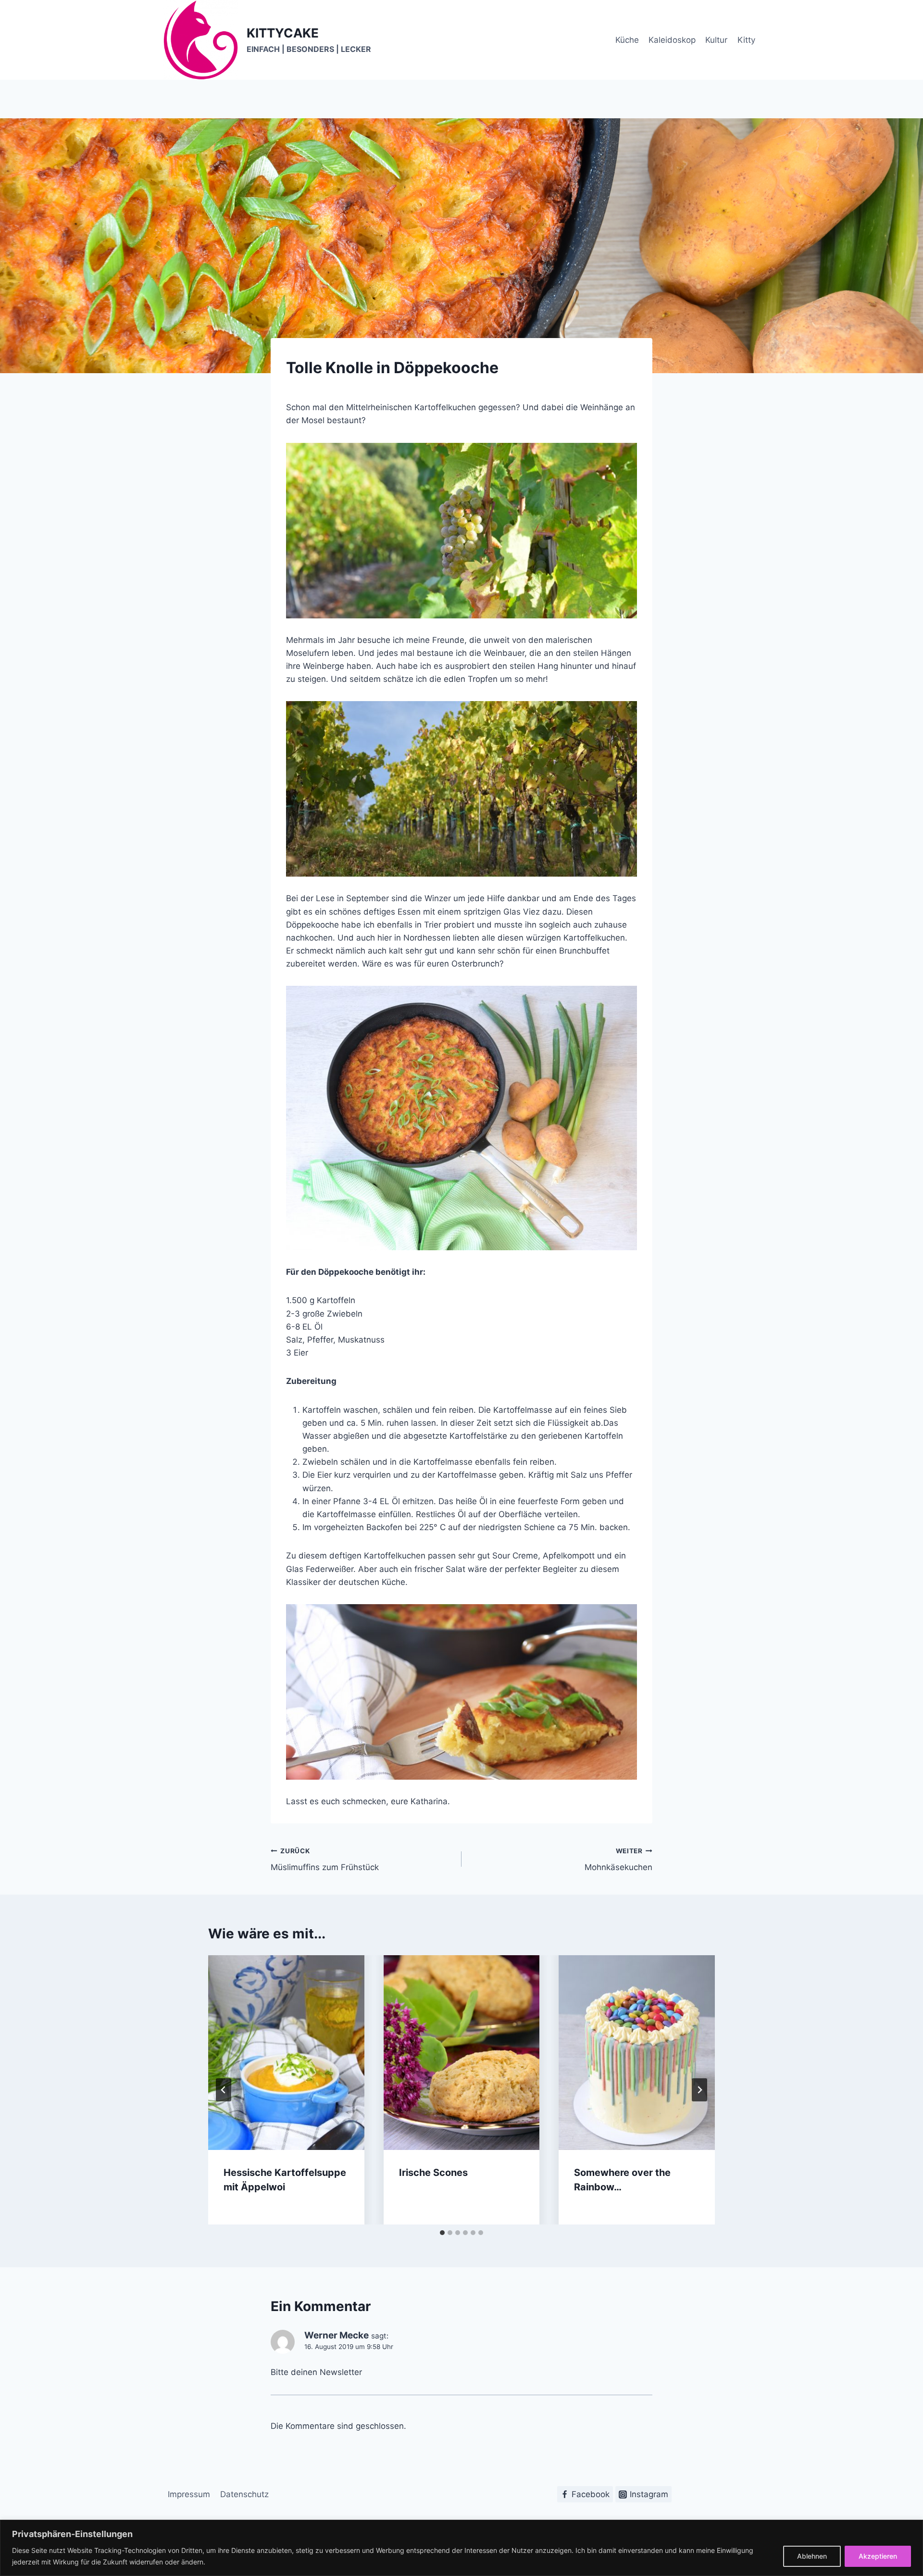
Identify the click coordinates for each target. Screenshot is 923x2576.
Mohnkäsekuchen (618, 1860)
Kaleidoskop (672, 40)
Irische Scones (433, 2173)
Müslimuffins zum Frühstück (325, 1860)
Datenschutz (244, 2494)
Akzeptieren (878, 2556)
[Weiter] (699, 2090)
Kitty (746, 40)
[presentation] (286, 2053)
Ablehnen (812, 2556)
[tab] (442, 2233)
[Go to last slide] (224, 2090)
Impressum (189, 2494)
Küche (627, 40)
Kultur (716, 40)
